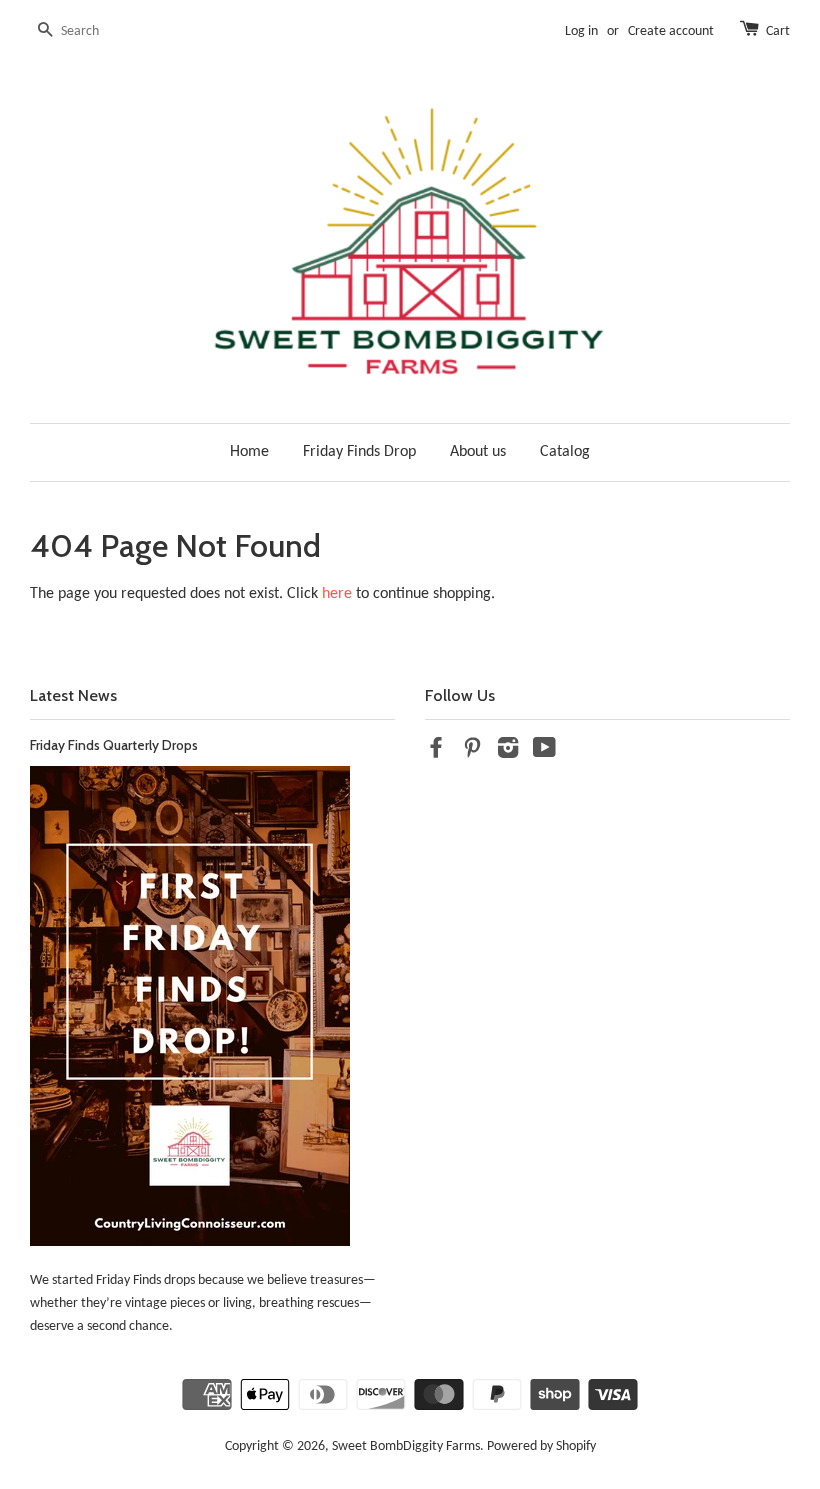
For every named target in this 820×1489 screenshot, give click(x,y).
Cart (778, 31)
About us (478, 452)
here (337, 594)
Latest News (73, 695)
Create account (671, 31)
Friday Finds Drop (359, 452)
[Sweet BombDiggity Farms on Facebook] (436, 752)
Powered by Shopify (541, 1446)
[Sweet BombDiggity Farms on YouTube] (544, 752)
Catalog (565, 452)
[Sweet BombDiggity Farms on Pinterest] (472, 752)
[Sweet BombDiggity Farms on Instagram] (508, 752)
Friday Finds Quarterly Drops (114, 745)
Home (249, 452)
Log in (581, 31)
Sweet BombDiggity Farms (406, 1446)
